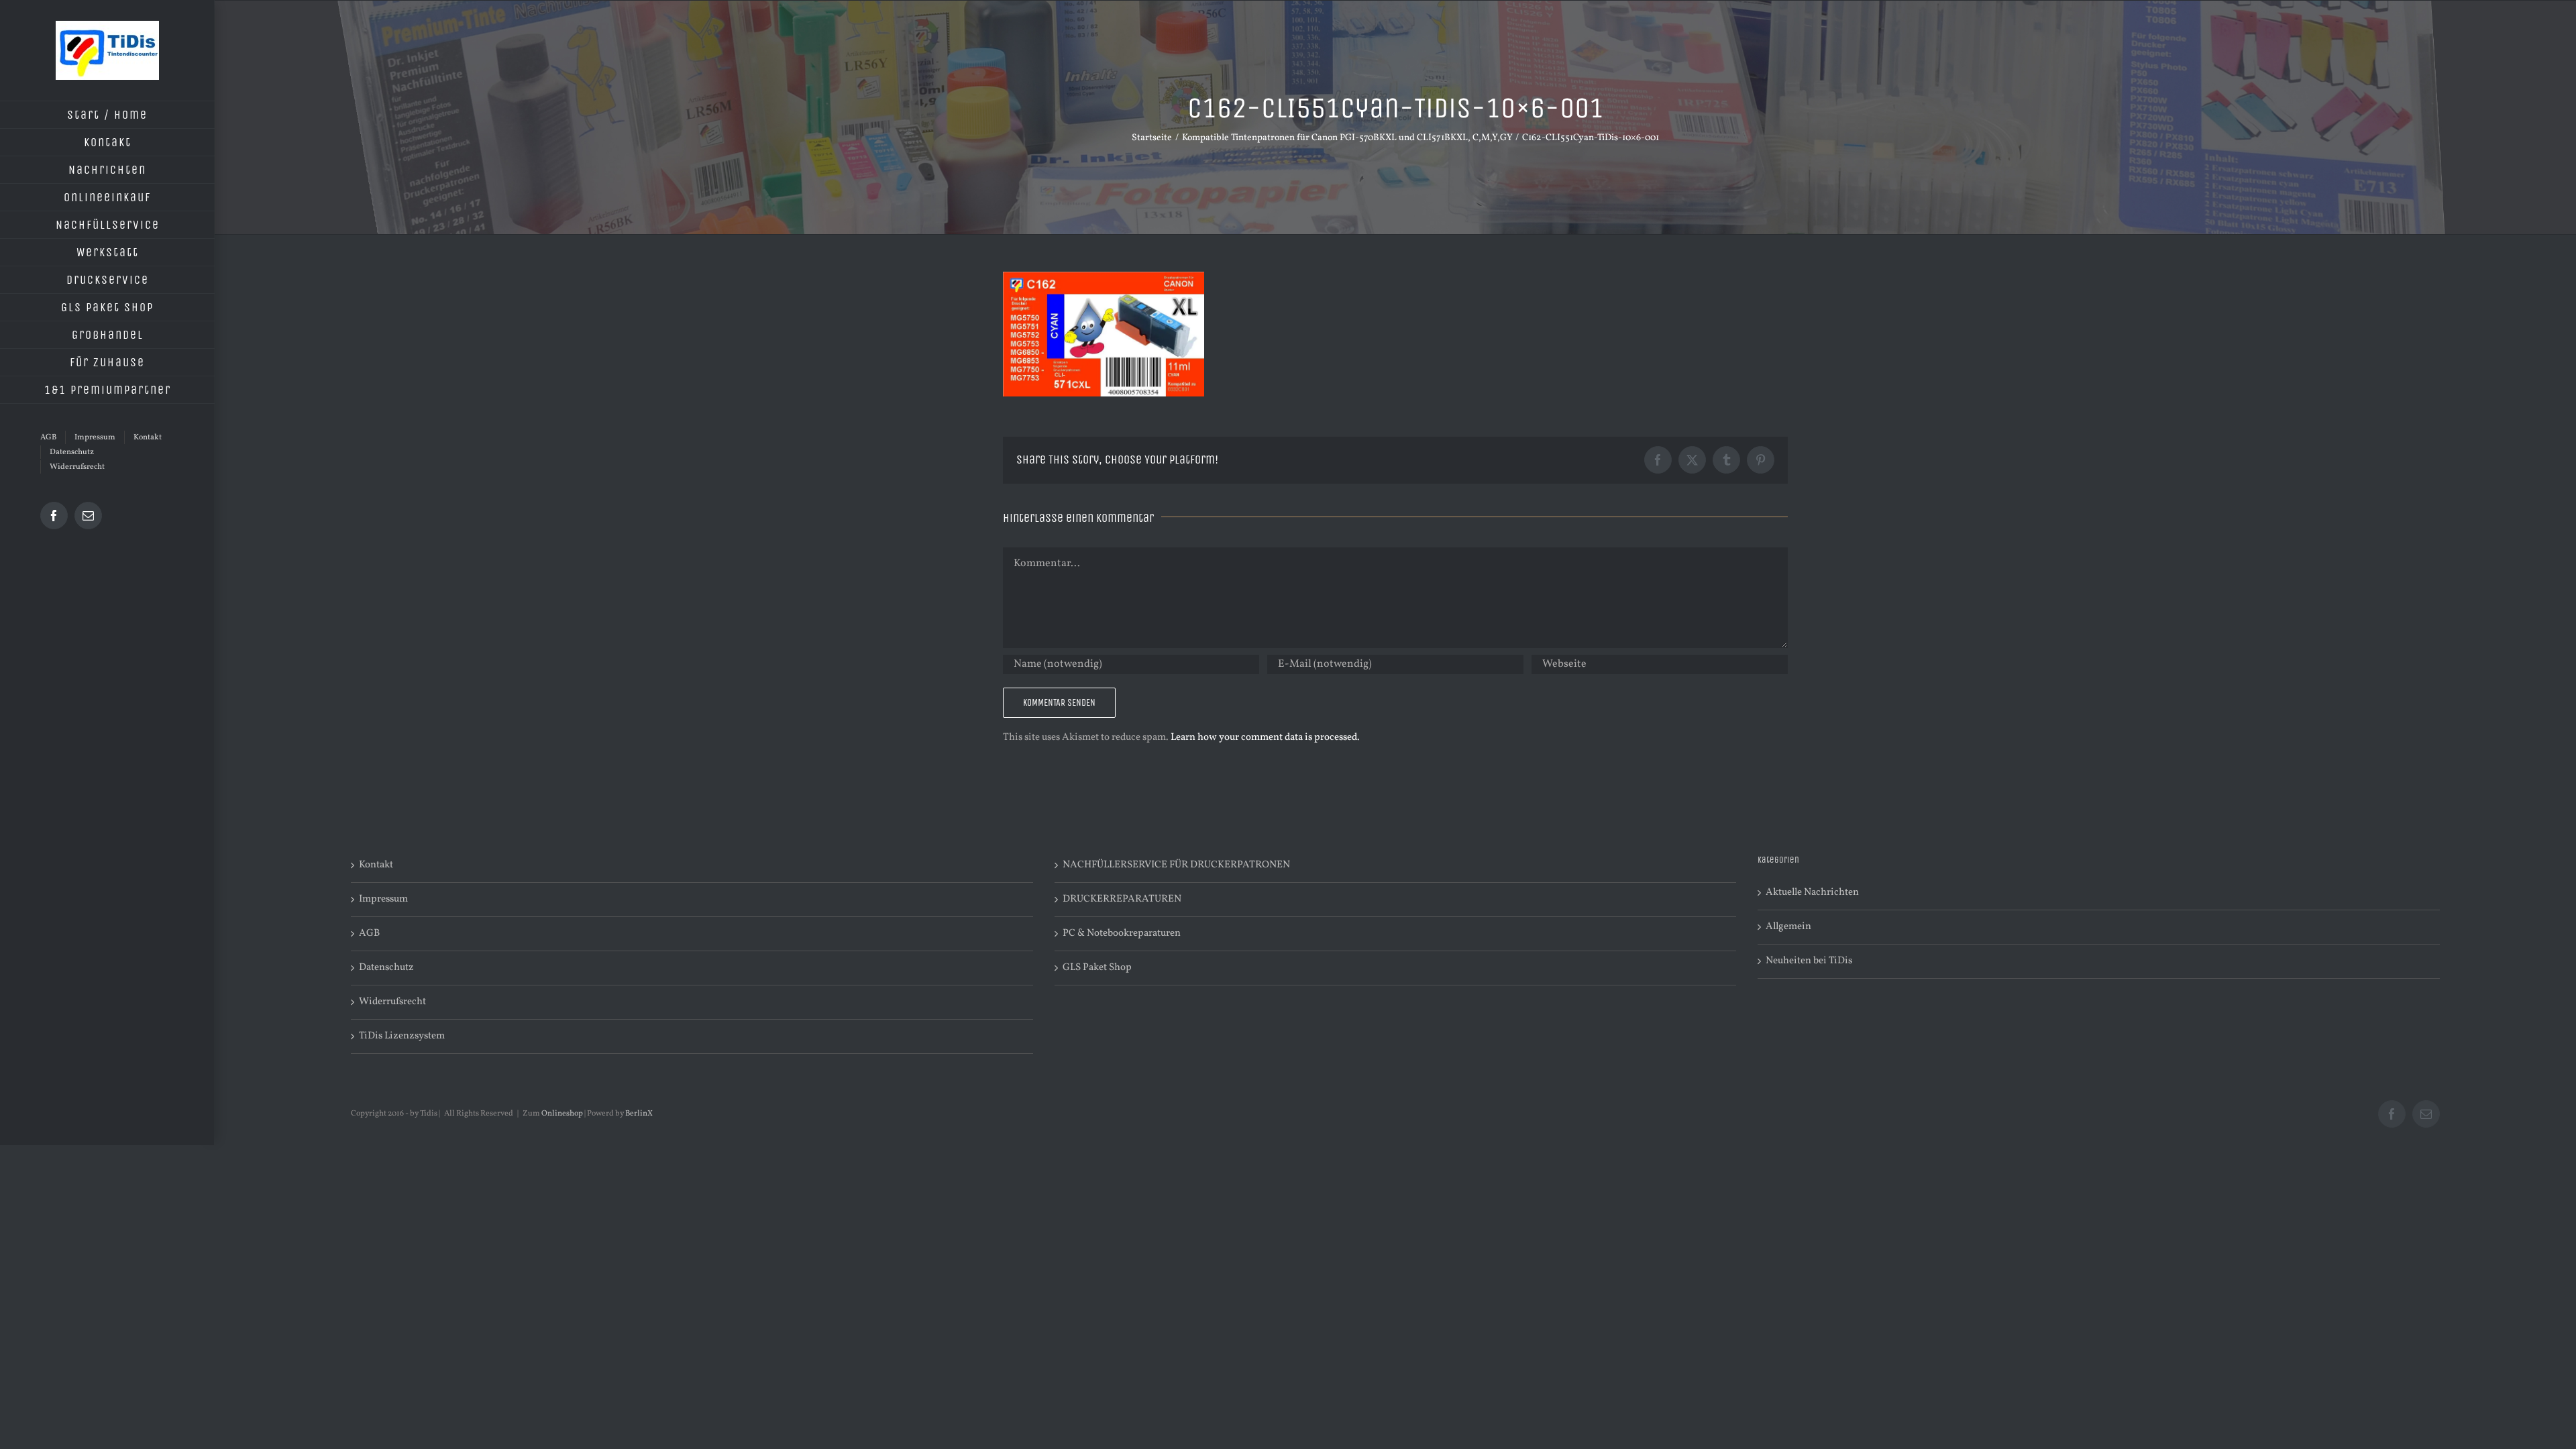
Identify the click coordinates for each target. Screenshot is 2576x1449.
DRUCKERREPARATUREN (1122, 899)
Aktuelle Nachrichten (1812, 893)
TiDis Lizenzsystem (402, 1036)
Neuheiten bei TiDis (1809, 961)
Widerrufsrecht (392, 1002)
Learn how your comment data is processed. (1265, 738)
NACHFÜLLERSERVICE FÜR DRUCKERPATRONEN (1176, 865)
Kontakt (376, 865)
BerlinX (639, 1114)
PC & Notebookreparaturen (1122, 933)
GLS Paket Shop (1097, 968)
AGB (369, 933)
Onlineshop (562, 1114)
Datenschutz (386, 968)
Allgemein (1788, 927)
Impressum (383, 899)
